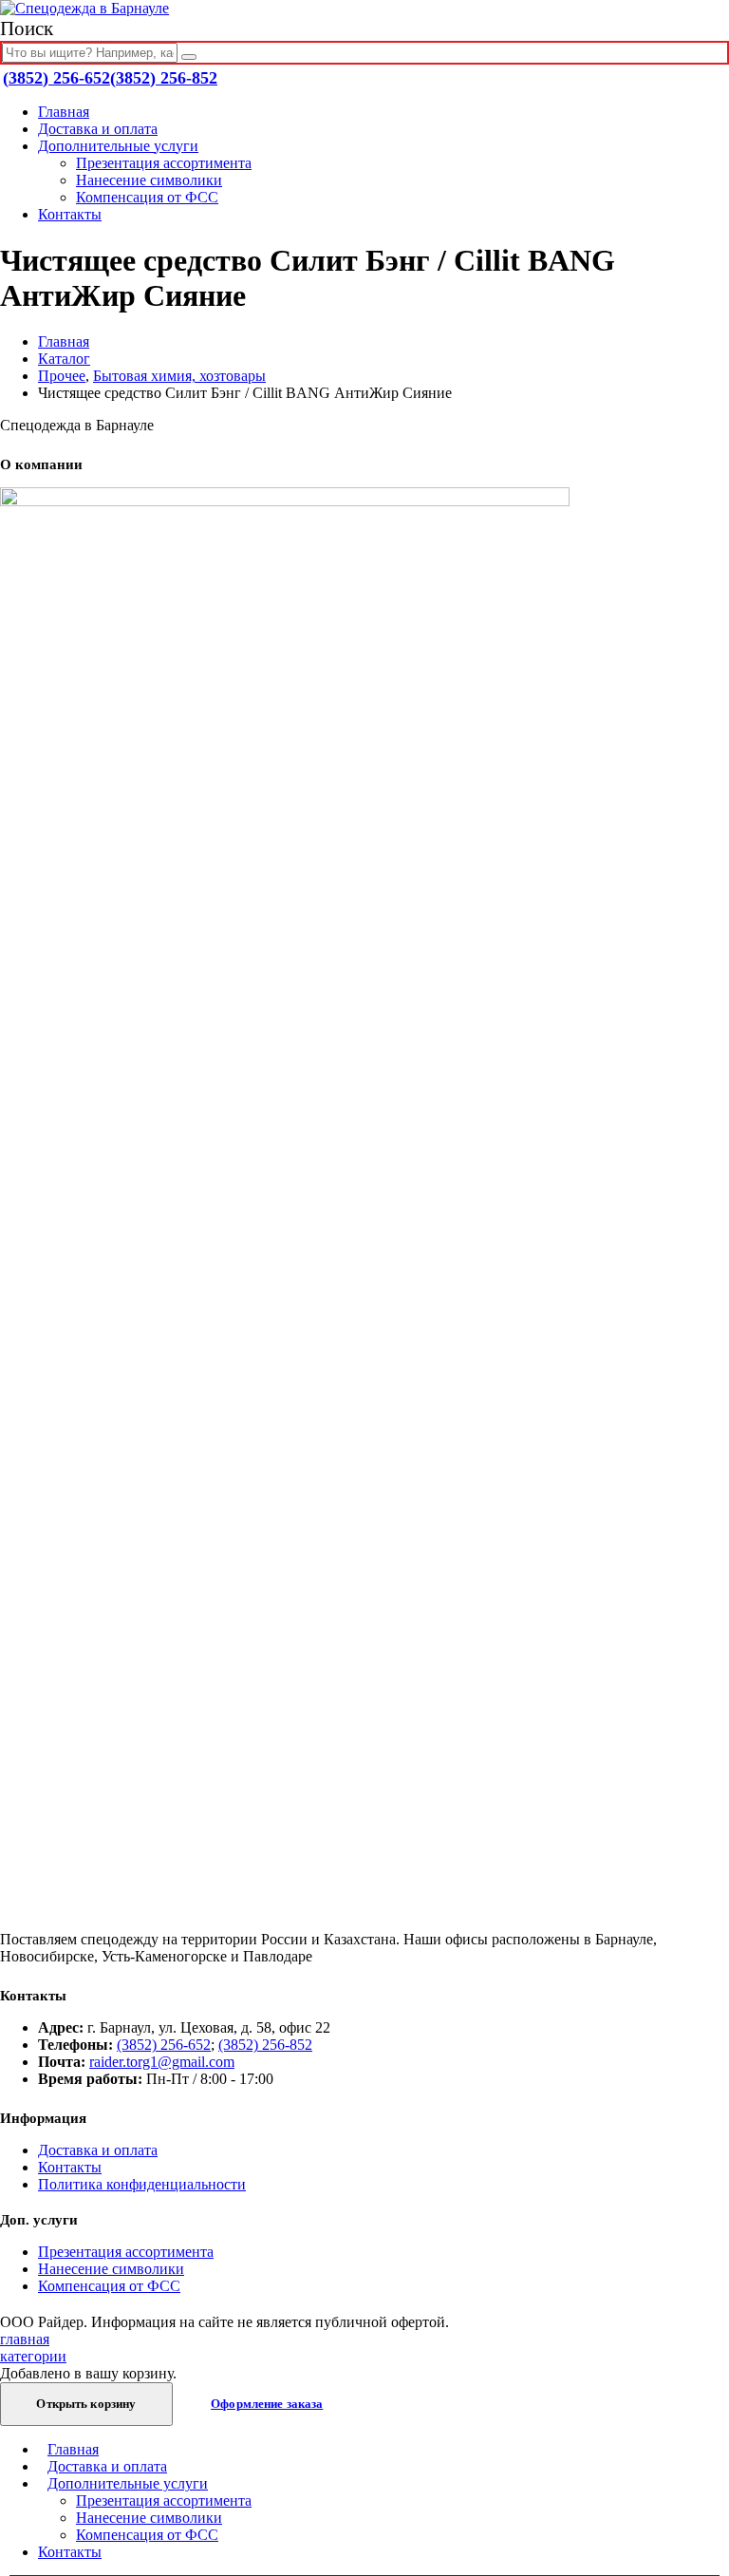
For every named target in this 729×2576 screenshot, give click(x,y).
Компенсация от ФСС (147, 197)
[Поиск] (189, 57)
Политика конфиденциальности (142, 2184)
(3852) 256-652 (56, 78)
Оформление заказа (267, 2404)
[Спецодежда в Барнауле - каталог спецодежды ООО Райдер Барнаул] (84, 8)
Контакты (70, 214)
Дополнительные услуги (118, 146)
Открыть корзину (86, 2404)
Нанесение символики (149, 180)
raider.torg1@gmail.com (162, 2062)
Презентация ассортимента (164, 163)
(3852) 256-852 (164, 78)
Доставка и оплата (98, 129)
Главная (64, 112)
